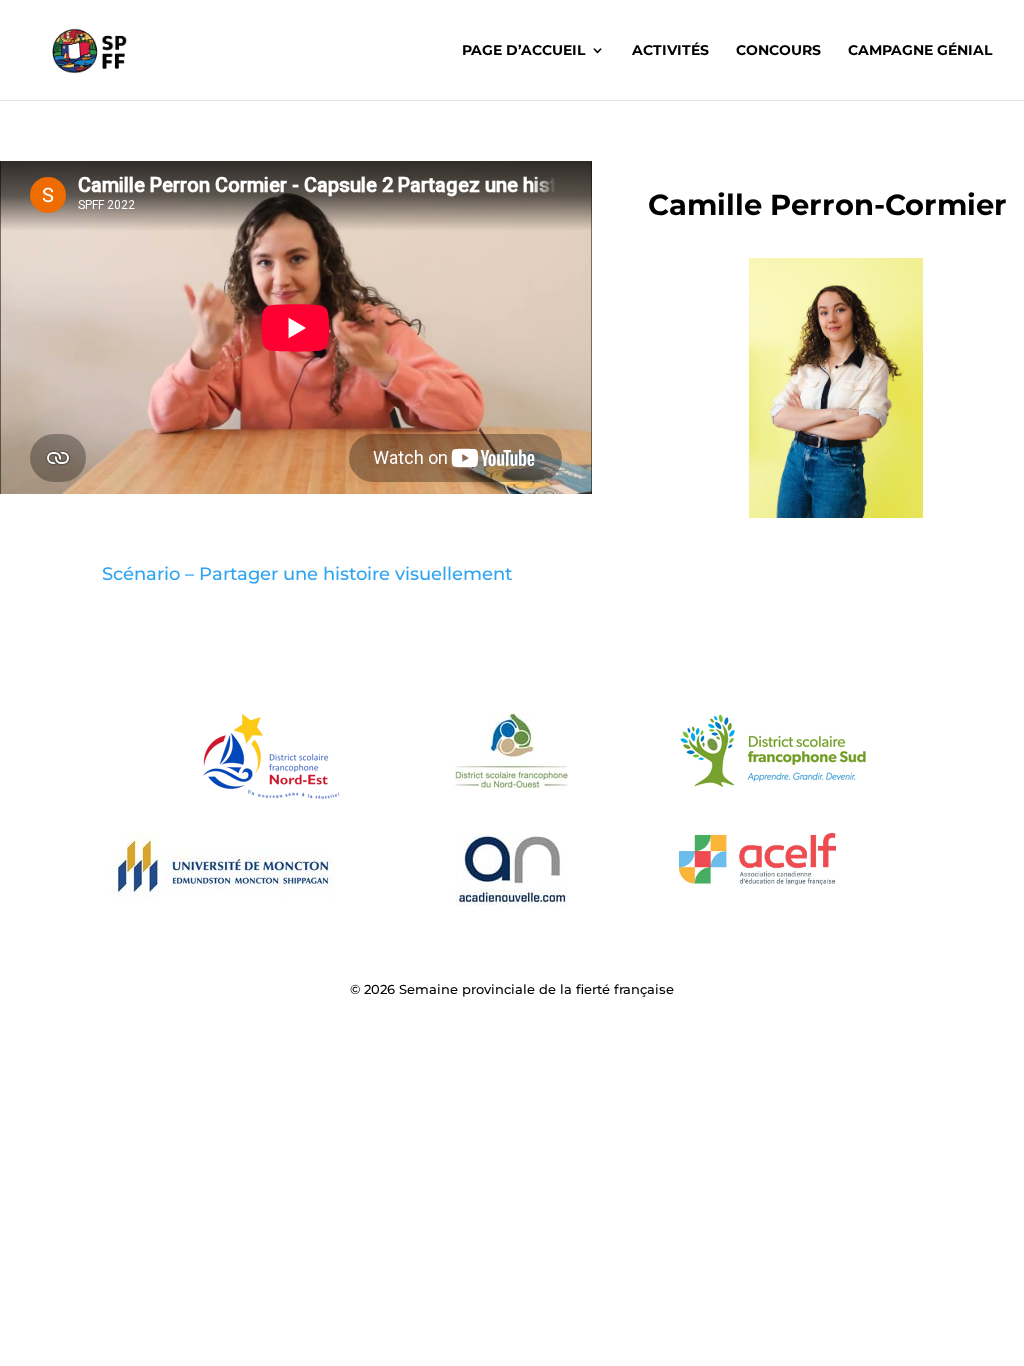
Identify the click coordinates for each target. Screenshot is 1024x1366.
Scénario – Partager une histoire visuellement (307, 574)
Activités (670, 51)
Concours (778, 51)
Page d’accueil (523, 51)
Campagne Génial (920, 51)
